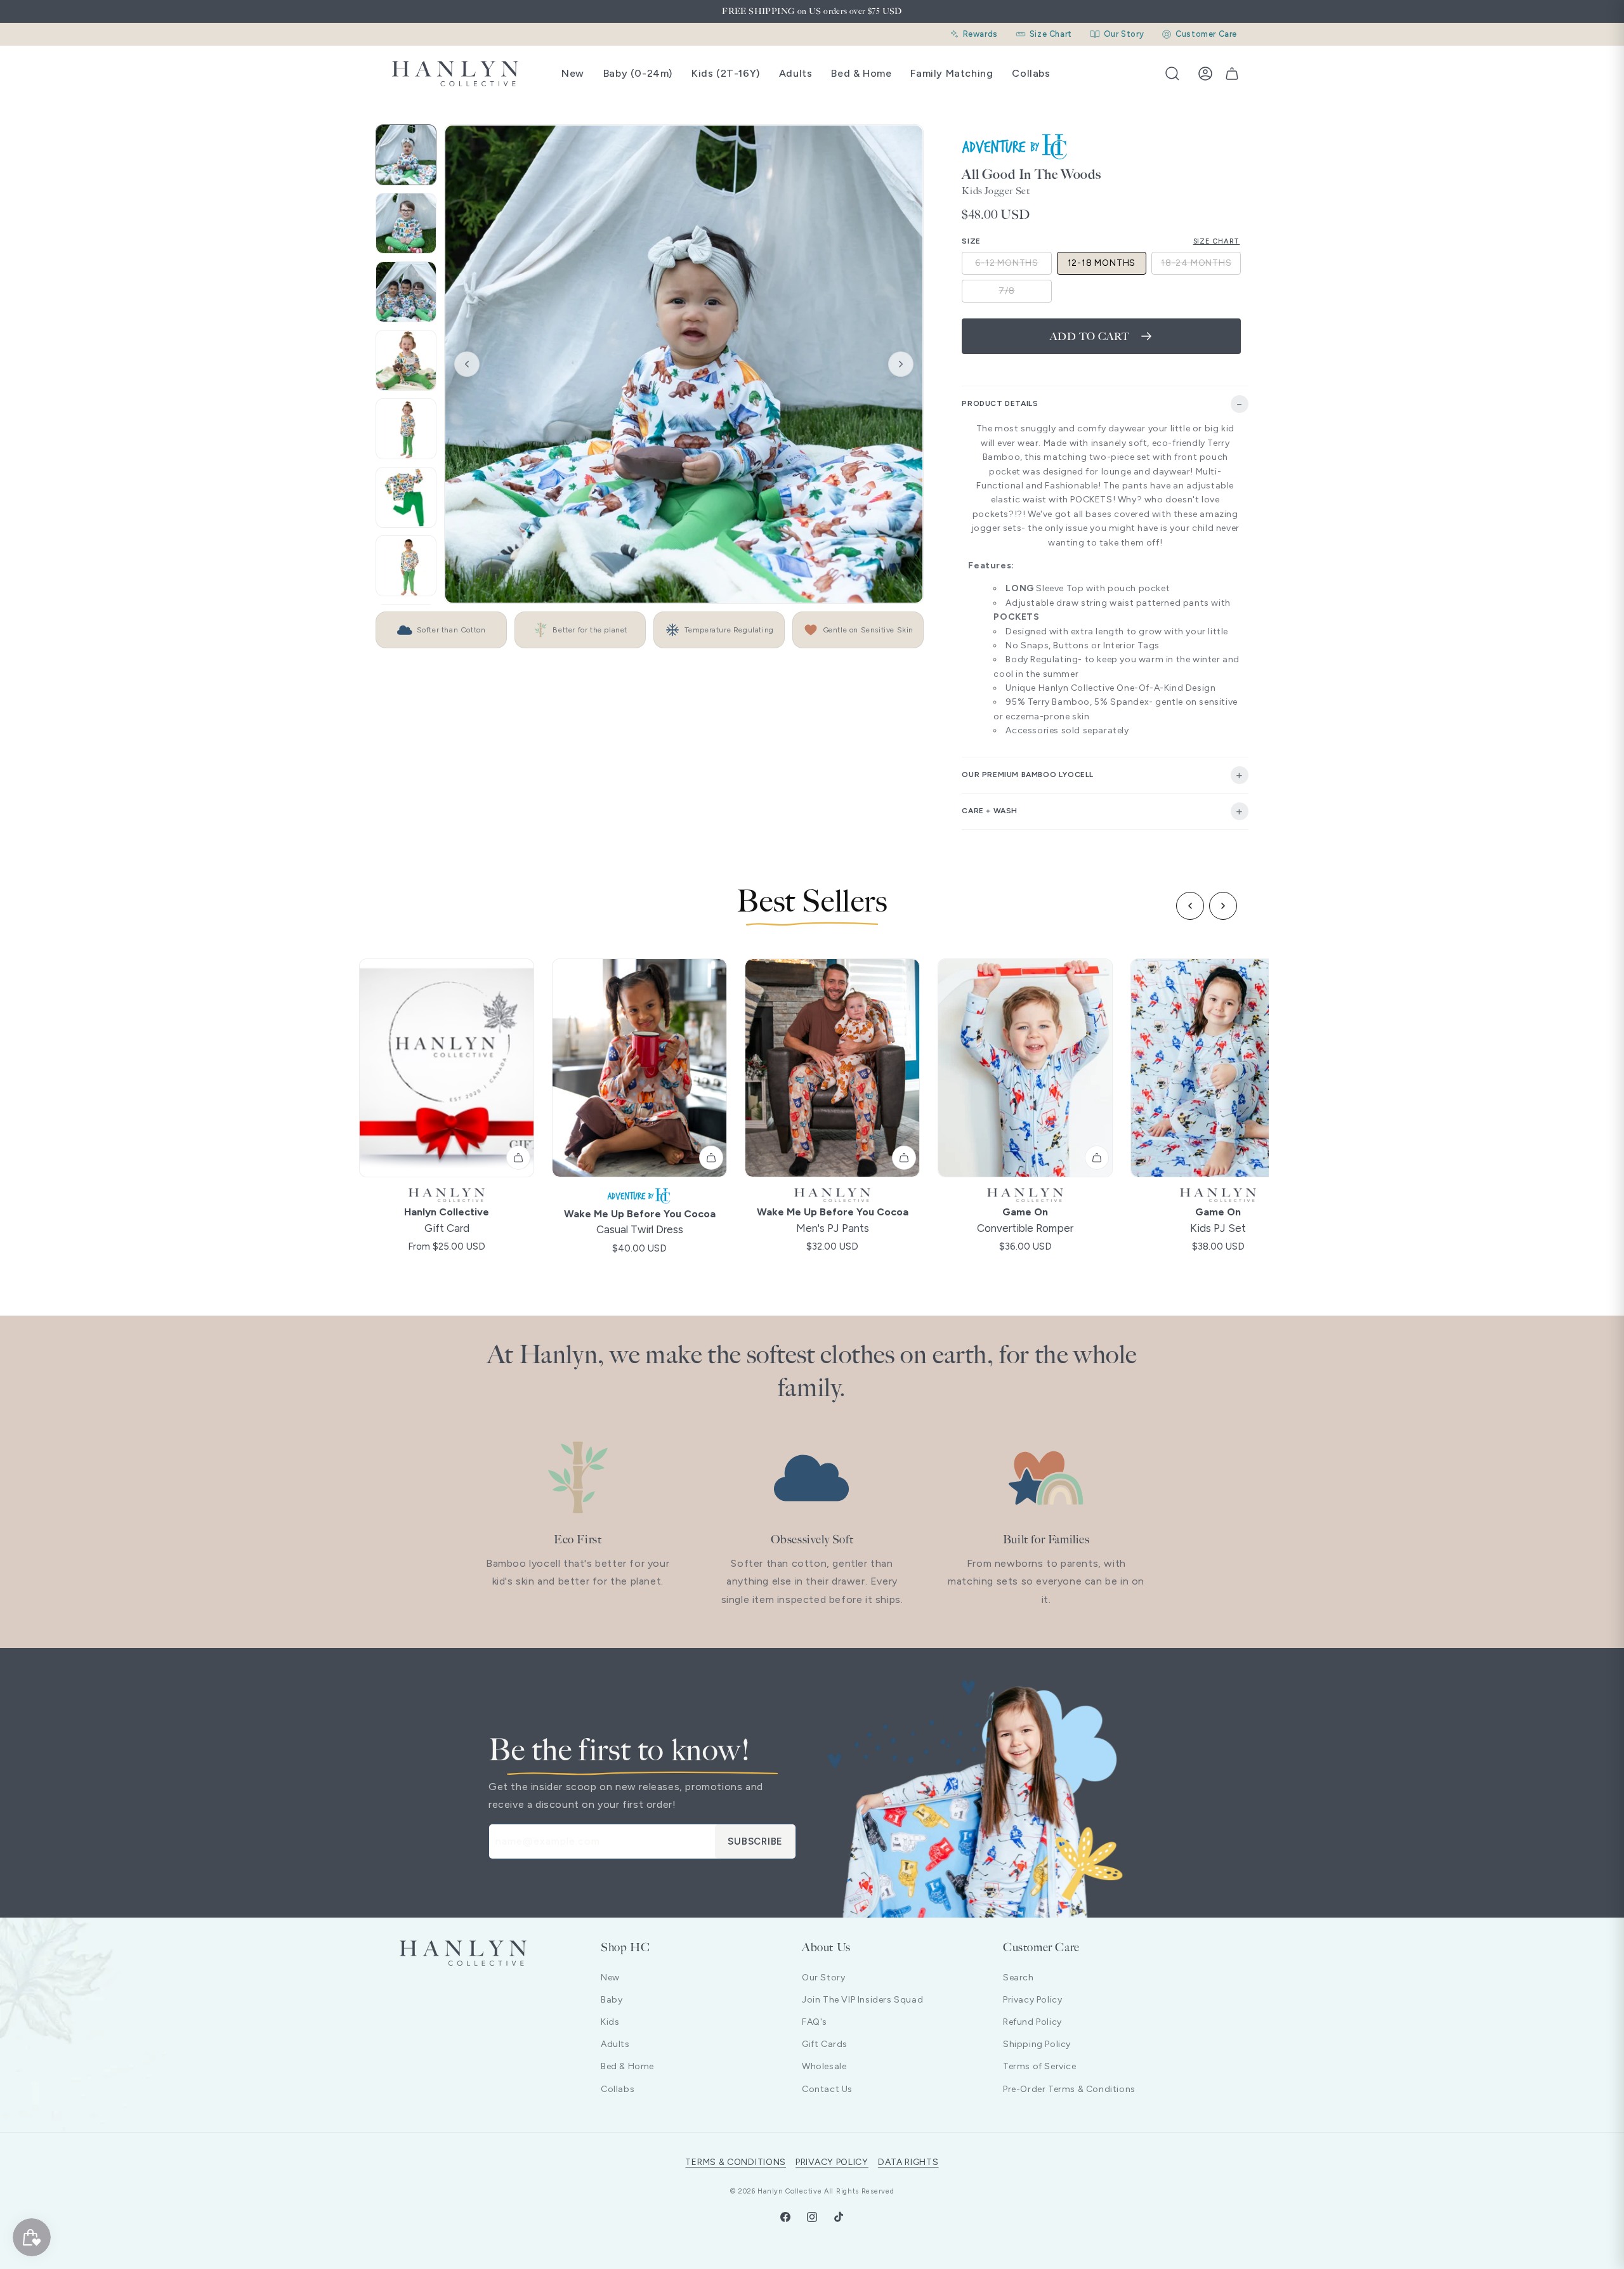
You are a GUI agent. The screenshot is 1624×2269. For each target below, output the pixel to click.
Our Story (823, 1978)
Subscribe (755, 1841)
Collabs (1031, 73)
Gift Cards (825, 2044)
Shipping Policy (1037, 2044)
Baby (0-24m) (638, 73)
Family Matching (952, 73)
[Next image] (901, 364)
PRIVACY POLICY (832, 2162)
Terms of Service (1040, 2066)
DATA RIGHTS (908, 2162)
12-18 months (1102, 263)
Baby (612, 2000)
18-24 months (1201, 266)
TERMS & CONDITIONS (736, 2162)
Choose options (518, 1158)
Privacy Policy (1032, 2000)
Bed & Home (861, 73)
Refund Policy (1032, 2022)
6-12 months (1013, 266)
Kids (610, 2022)
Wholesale (824, 2066)
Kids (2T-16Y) (726, 73)
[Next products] (1223, 906)
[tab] (406, 155)
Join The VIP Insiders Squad (862, 2000)
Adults (796, 73)
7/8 (1025, 294)
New (573, 73)
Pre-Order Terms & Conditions (1069, 2089)
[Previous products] (1190, 906)
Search (1018, 1978)
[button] (1172, 74)
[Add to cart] (904, 1158)
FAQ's (815, 2022)
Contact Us (827, 2089)
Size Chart (1217, 241)
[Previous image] (467, 364)
